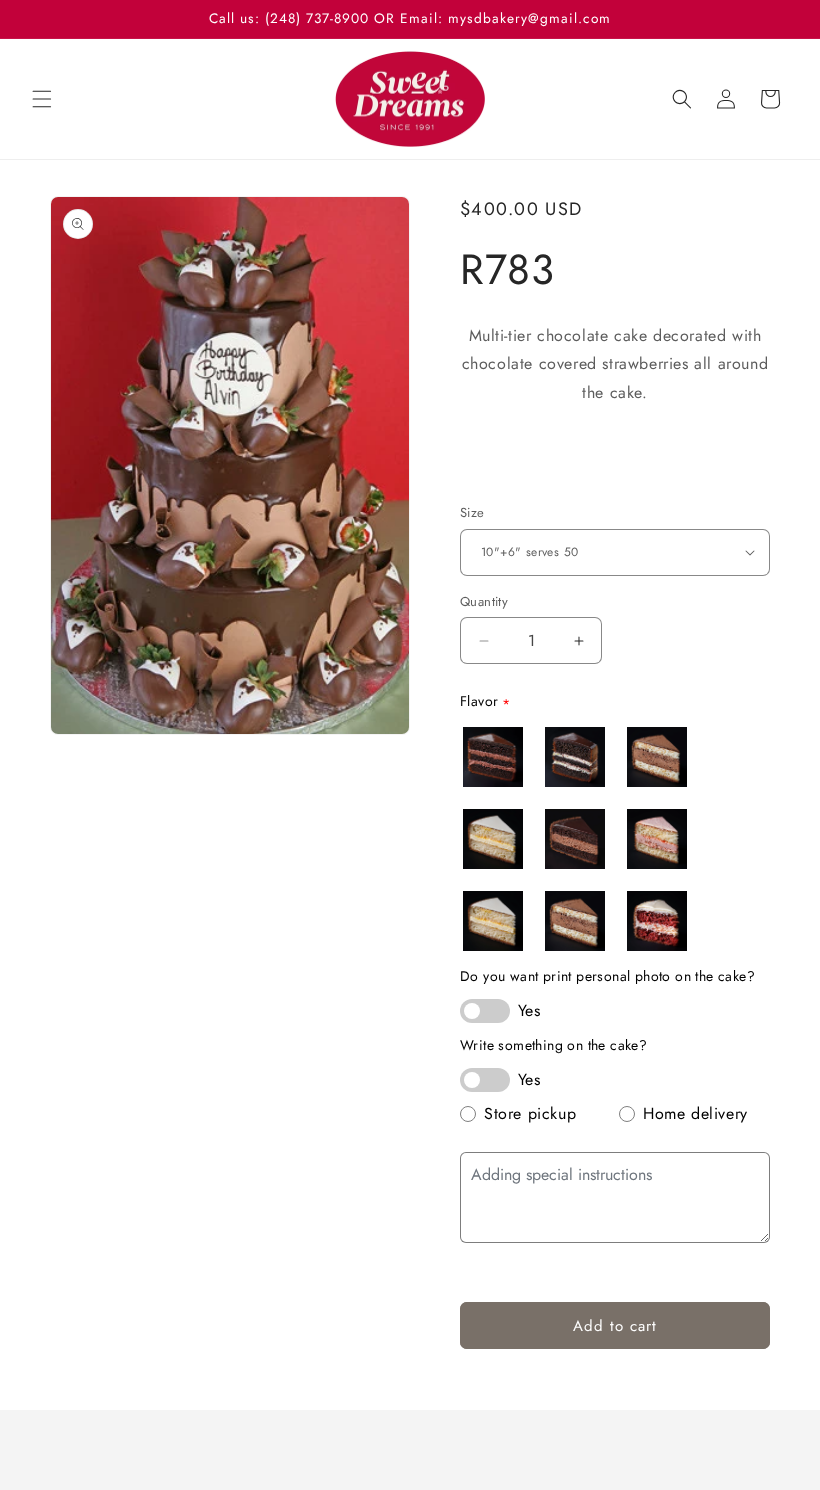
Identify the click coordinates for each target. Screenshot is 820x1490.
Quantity (484, 601)
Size (472, 512)
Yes (529, 1010)
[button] (42, 99)
